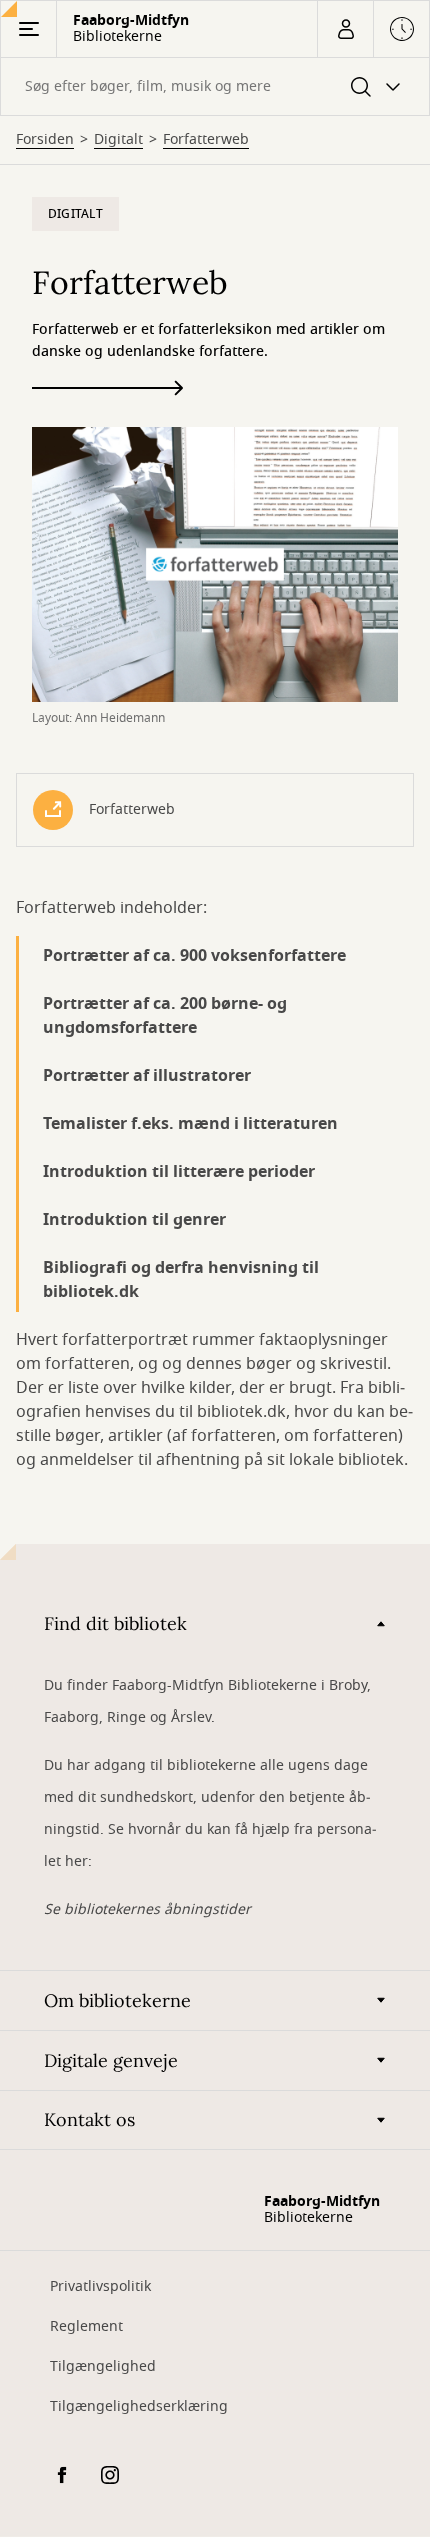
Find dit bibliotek (115, 1623)
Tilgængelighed (103, 2366)
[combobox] (215, 86)
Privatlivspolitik (100, 2286)
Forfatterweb (206, 140)
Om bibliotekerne (117, 2000)
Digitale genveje (111, 2060)
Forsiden (45, 140)
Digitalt (118, 140)
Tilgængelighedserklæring (139, 2406)
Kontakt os (89, 2119)
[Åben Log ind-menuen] (345, 29)
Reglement (86, 2326)
